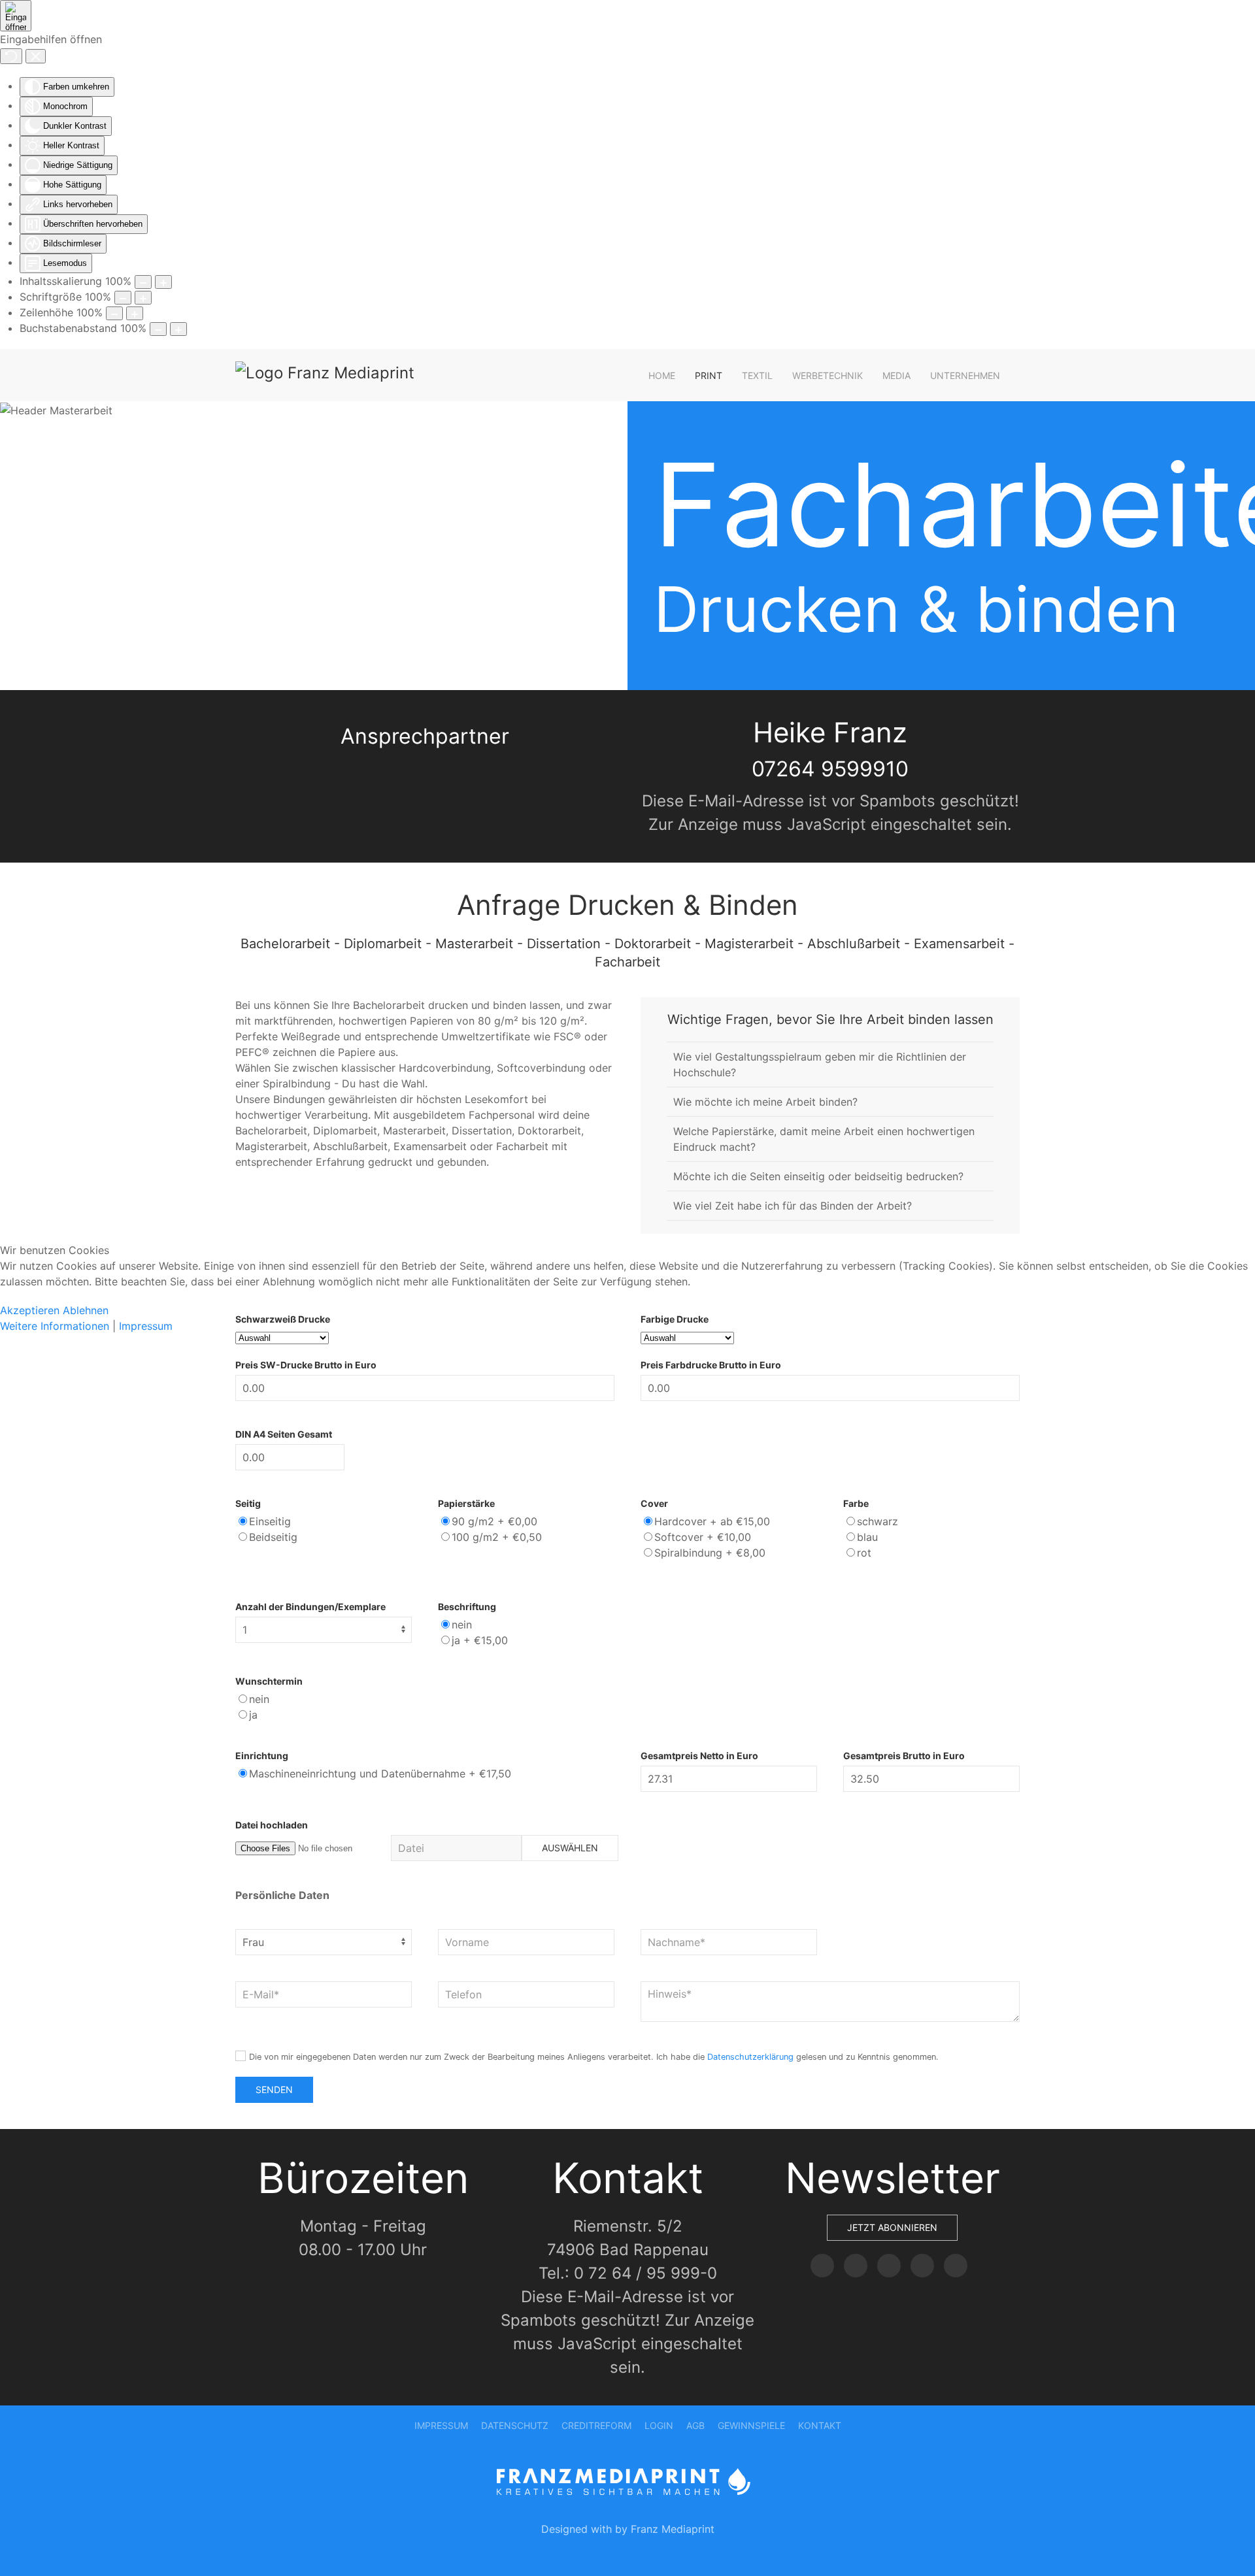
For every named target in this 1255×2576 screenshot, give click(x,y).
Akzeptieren (30, 1310)
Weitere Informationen (55, 1326)
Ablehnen (86, 1310)
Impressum (146, 1326)
